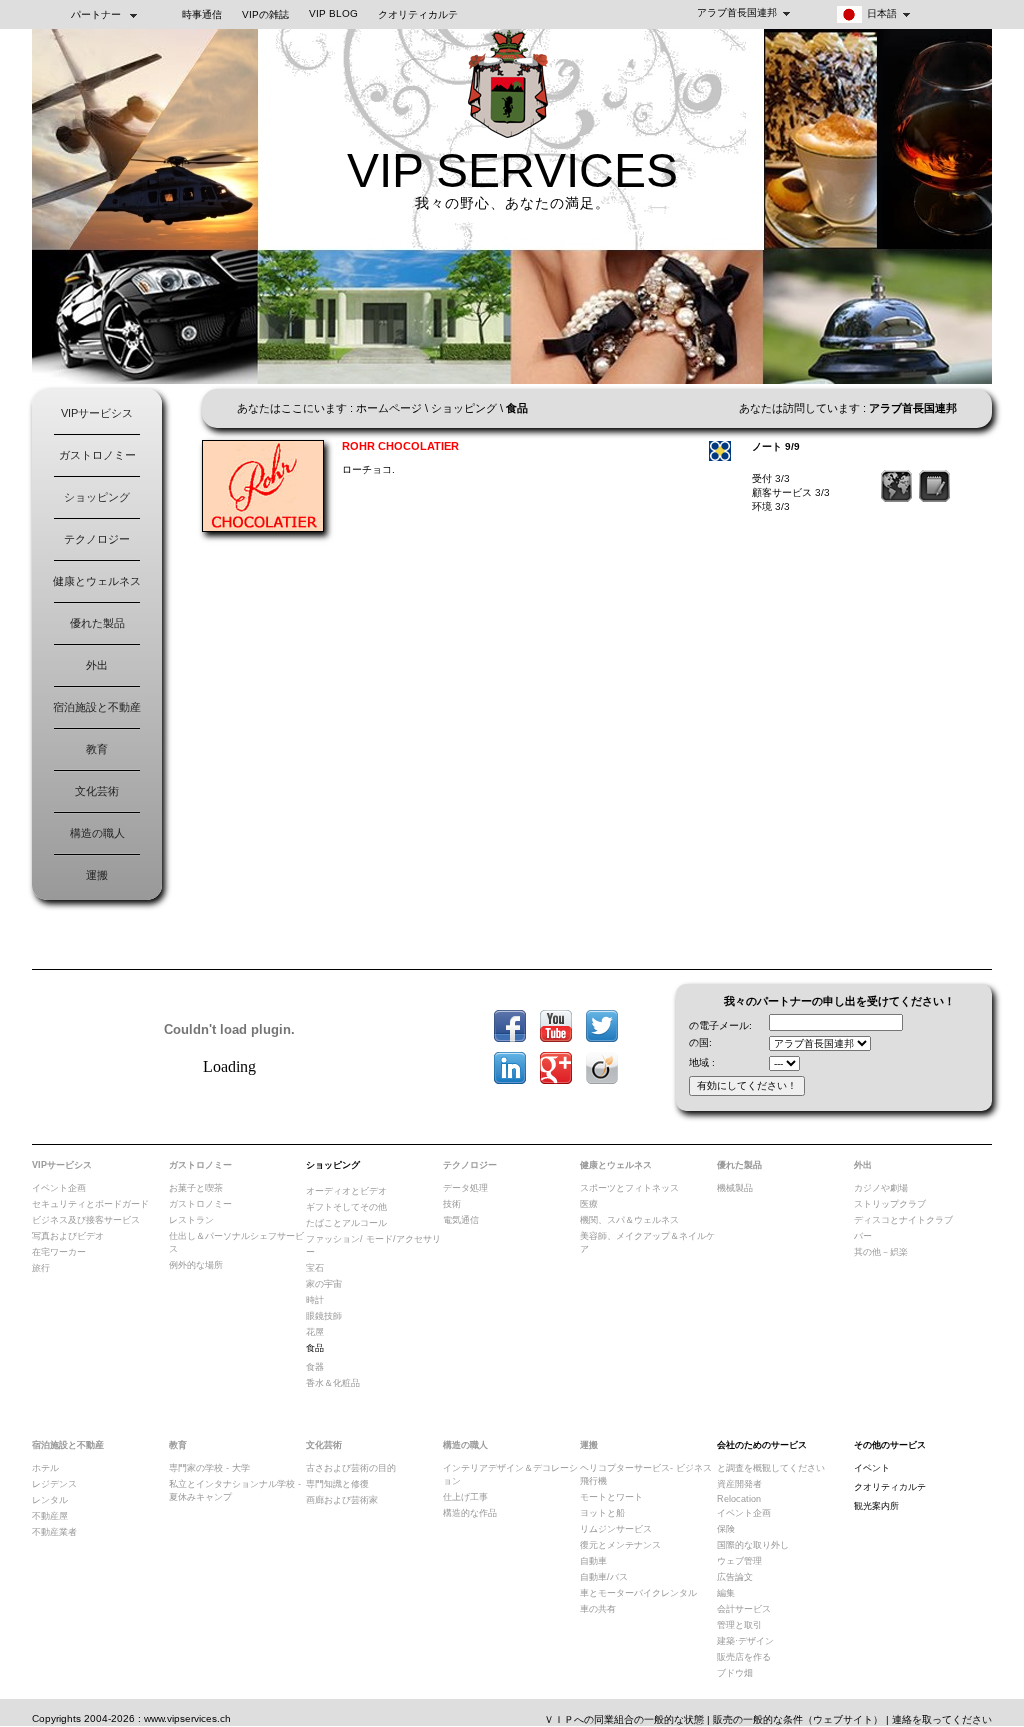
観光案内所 (876, 1506)
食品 (315, 1348)
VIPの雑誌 (265, 14)
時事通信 (202, 14)
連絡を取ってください (942, 1719)
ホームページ (389, 408)
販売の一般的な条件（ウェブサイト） (798, 1719)
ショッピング (97, 497)
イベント (872, 1468)
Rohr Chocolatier (400, 446)
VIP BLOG (333, 13)
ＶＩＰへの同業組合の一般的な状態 (624, 1719)
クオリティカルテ (418, 14)
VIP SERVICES (512, 170)
